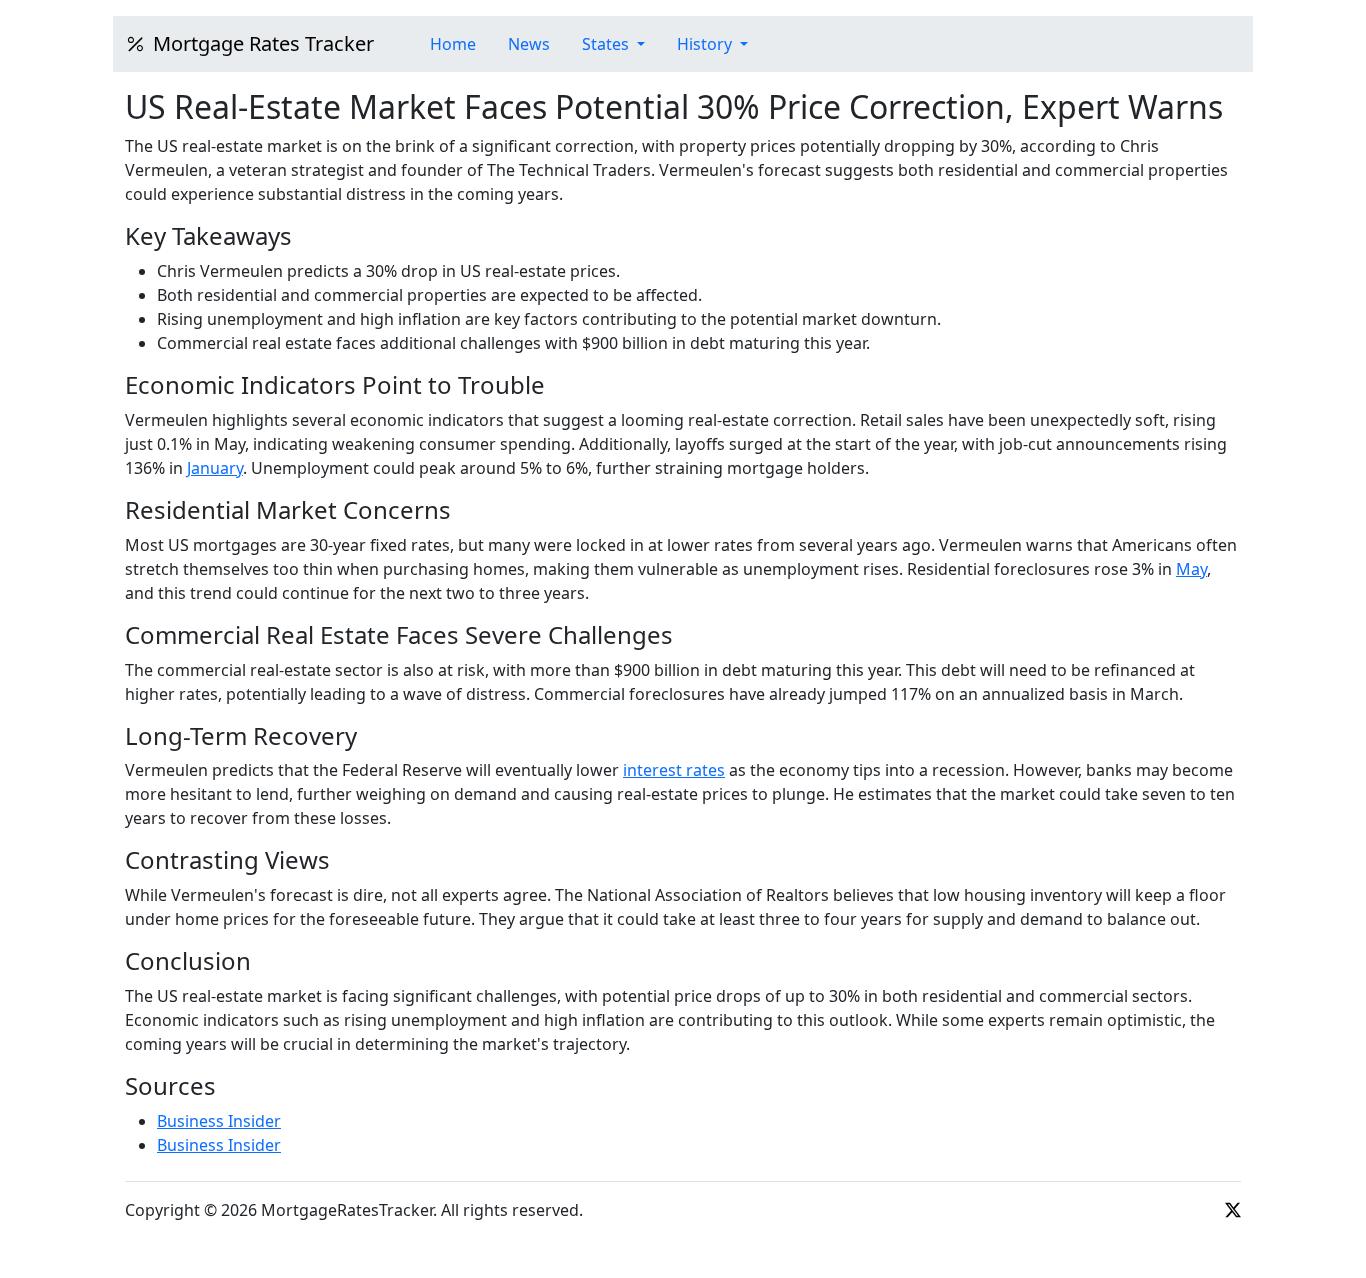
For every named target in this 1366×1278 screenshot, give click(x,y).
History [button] (706, 44)
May (1191, 569)
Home (453, 44)
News (529, 44)
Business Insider (219, 1121)
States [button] (607, 44)
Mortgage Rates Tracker (263, 43)
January (215, 468)
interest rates (674, 770)
